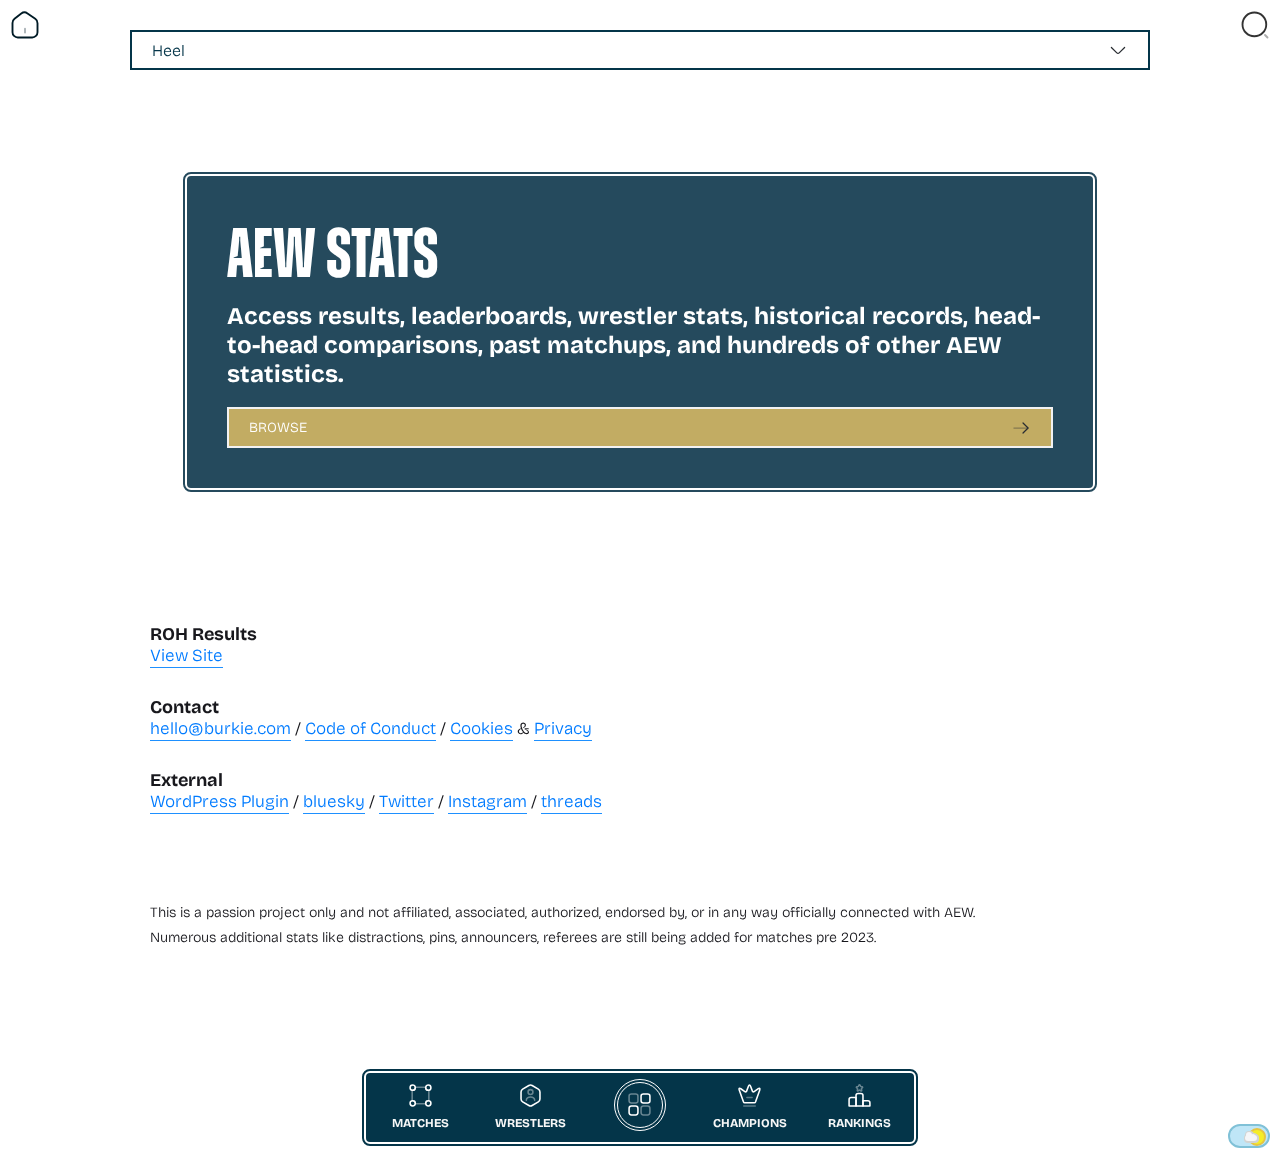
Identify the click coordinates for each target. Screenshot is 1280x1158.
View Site (186, 654)
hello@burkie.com (220, 727)
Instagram (487, 800)
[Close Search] (1255, 25)
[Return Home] (25, 25)
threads (571, 800)
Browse (278, 426)
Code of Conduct (370, 727)
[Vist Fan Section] (1220, 25)
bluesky (334, 800)
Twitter (406, 800)
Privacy (563, 727)
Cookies (481, 727)
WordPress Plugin (219, 800)
